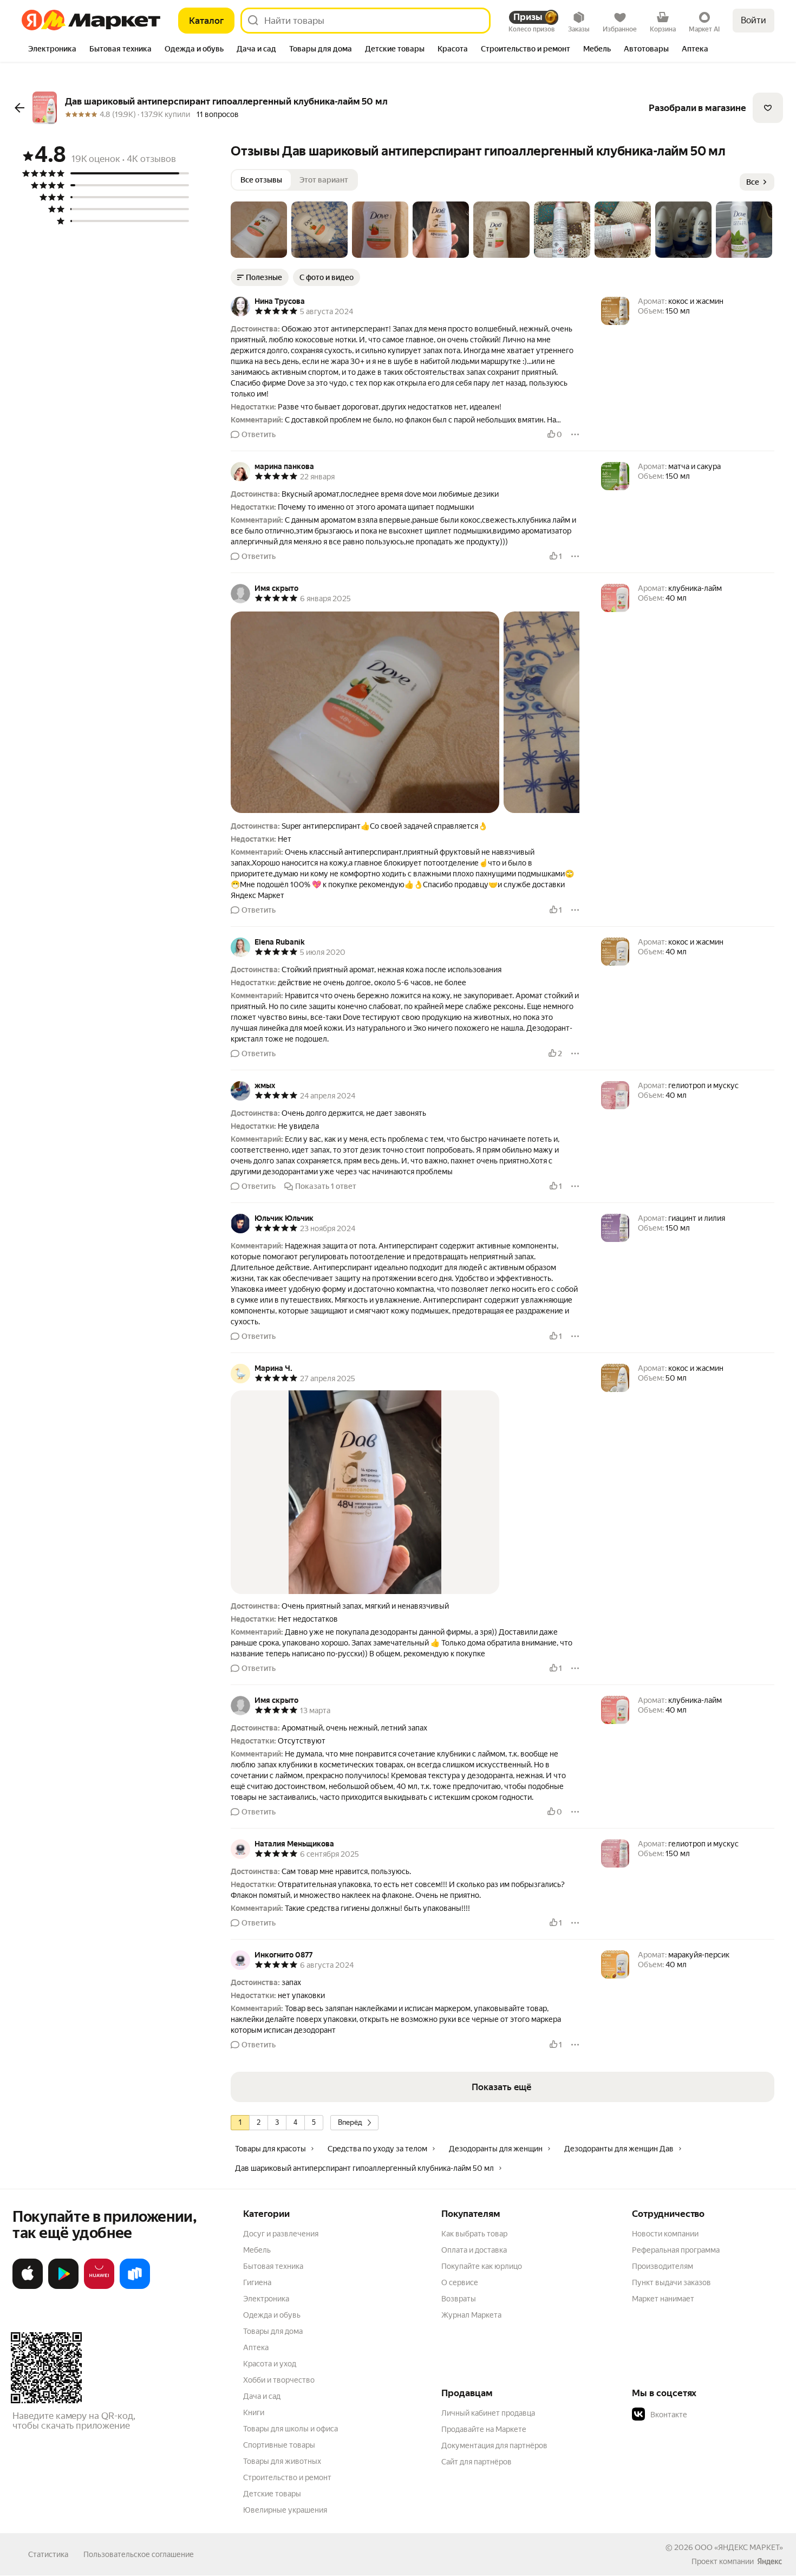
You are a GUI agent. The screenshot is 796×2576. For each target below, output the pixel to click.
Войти (753, 20)
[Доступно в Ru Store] (135, 2287)
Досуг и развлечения (281, 2234)
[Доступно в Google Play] (63, 2287)
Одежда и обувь (272, 2315)
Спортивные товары (279, 2445)
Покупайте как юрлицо (482, 2266)
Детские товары (272, 2494)
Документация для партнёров (494, 2445)
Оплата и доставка (474, 2250)
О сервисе (460, 2282)
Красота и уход (270, 2364)
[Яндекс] (769, 2561)
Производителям (663, 2266)
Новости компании (665, 2234)
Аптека (256, 2347)
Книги (254, 2412)
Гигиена (257, 2282)
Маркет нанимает (663, 2299)
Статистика (48, 2554)
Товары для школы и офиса (291, 2429)
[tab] (52, 50)
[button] (259, 230)
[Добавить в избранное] (768, 108)
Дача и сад (262, 2396)
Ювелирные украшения (285, 2510)
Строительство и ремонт (287, 2477)
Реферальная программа (676, 2250)
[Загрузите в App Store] (28, 2287)
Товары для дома (273, 2331)
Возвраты (459, 2299)
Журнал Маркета (471, 2315)
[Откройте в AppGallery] (99, 2287)
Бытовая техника (273, 2266)
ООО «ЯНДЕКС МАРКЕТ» (739, 2547)
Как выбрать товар (474, 2234)
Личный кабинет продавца (488, 2413)
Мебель (257, 2250)
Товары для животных (282, 2461)
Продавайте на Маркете (484, 2429)
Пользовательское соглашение (139, 2554)
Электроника (266, 2299)
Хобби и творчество (279, 2380)
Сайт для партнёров (477, 2462)
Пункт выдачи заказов (671, 2282)
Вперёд (350, 2122)
